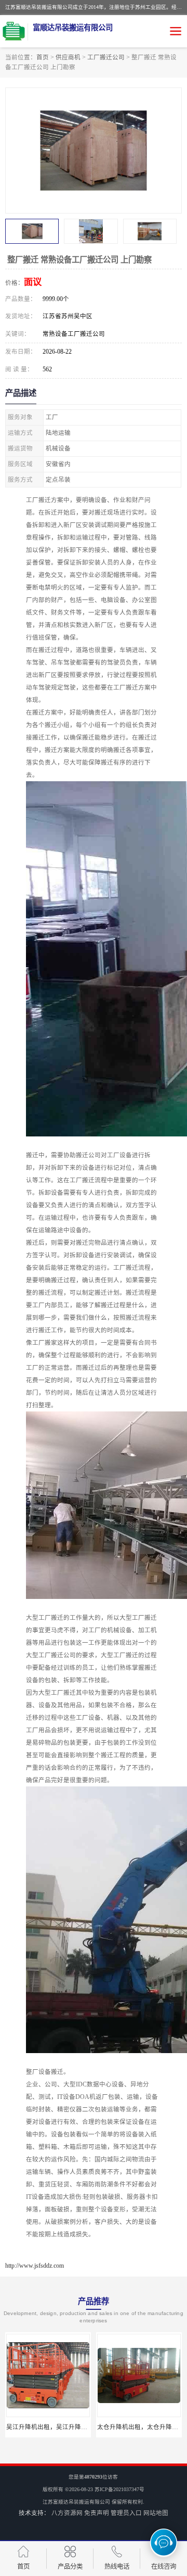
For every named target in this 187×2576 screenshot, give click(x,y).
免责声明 (97, 2513)
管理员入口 (126, 2513)
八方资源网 (67, 2513)
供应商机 (68, 57)
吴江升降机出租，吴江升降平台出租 (56, 2427)
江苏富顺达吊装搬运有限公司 (76, 2502)
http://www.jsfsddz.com (35, 2266)
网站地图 (156, 2513)
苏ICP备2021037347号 (119, 2489)
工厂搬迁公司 (106, 57)
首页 (43, 57)
